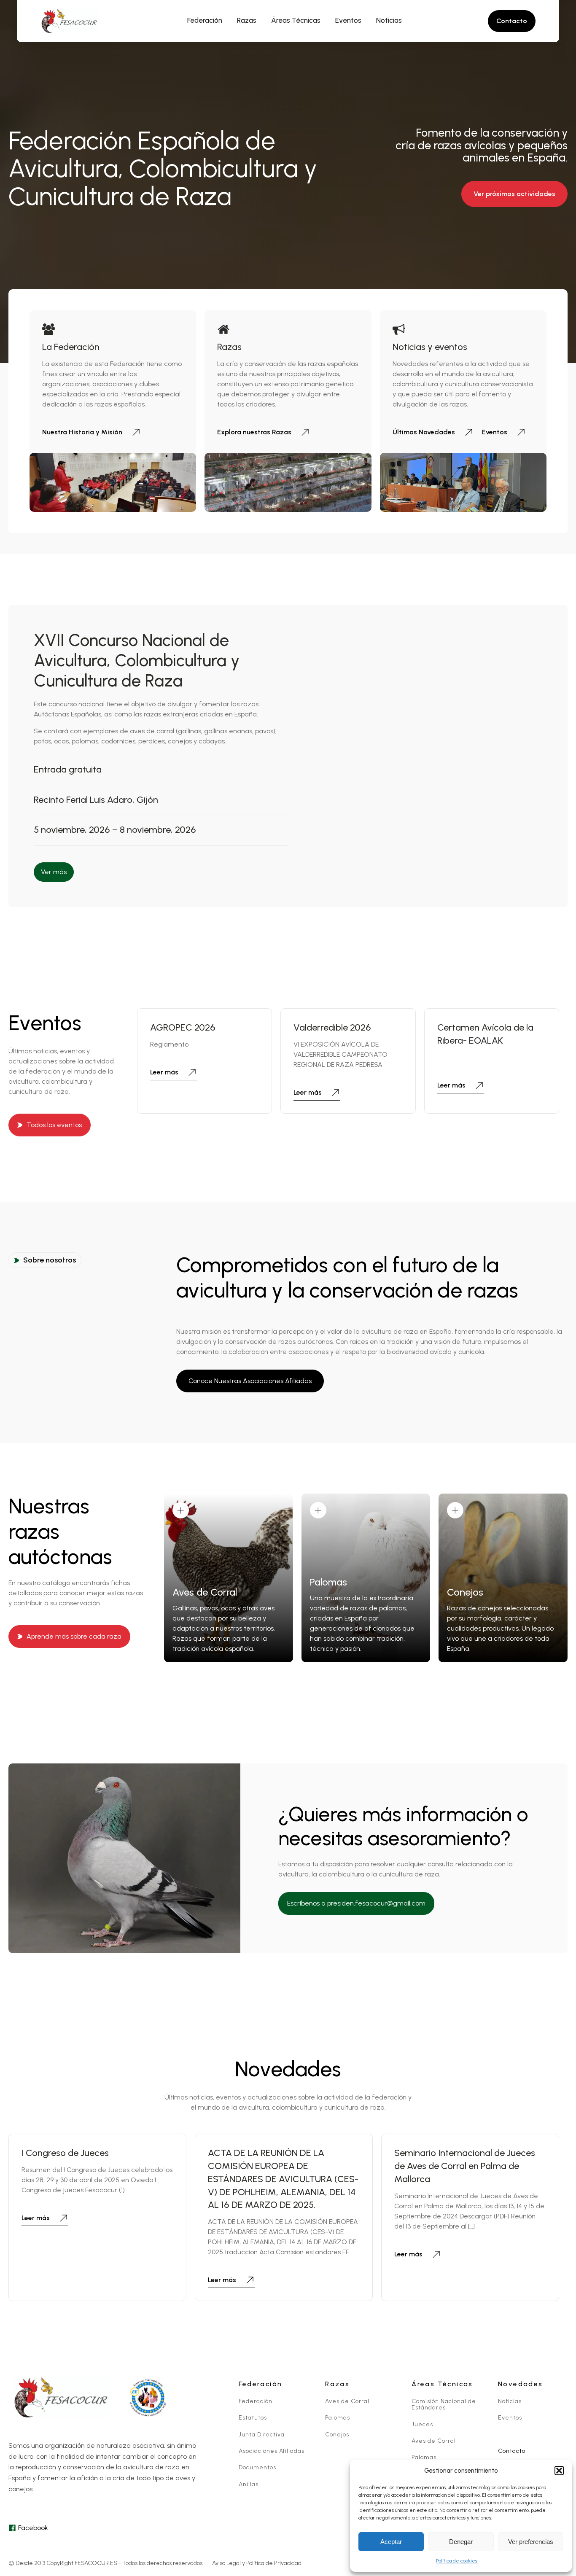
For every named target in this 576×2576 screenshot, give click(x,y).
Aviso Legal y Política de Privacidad (257, 2563)
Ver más (54, 872)
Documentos (257, 2467)
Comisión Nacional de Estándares (444, 2405)
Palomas (338, 2418)
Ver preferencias (531, 2542)
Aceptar (391, 2542)
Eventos (510, 2418)
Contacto (512, 2451)
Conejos (337, 2435)
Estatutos (253, 2418)
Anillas (249, 2484)
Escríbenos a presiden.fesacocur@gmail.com (356, 1903)
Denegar (461, 2542)
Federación (256, 2401)
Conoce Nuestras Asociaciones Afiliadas (250, 1381)
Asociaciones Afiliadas (272, 2451)
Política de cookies (457, 2561)
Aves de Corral (347, 2401)
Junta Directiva (262, 2435)
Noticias (510, 2401)
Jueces (422, 2424)
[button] (559, 2471)
